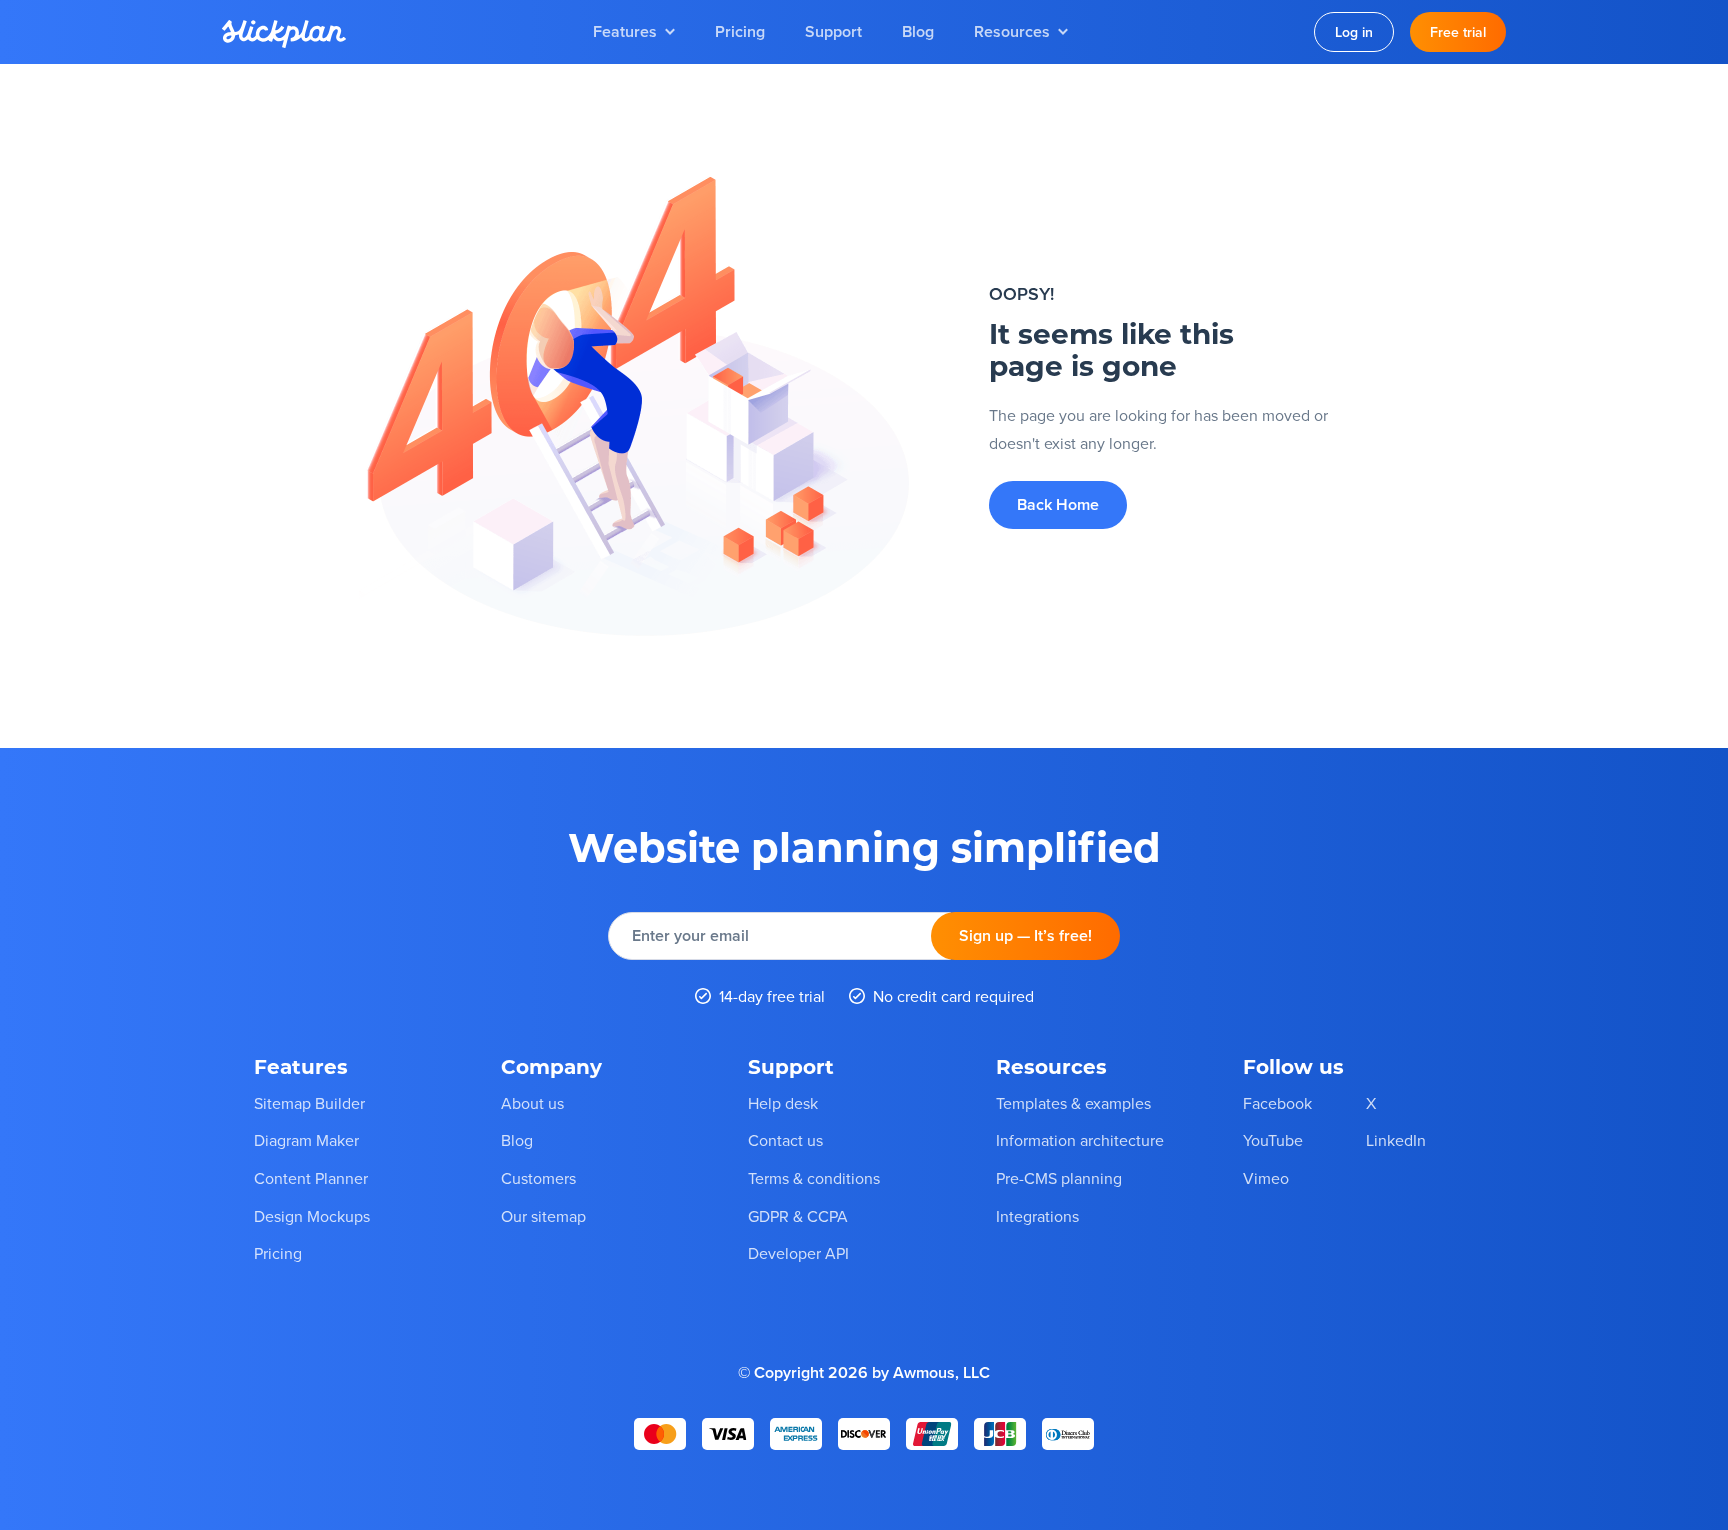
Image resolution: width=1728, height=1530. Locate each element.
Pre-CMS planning (1059, 1178)
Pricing (740, 31)
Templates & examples (1073, 1103)
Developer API (798, 1253)
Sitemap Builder (309, 1103)
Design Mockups (312, 1216)
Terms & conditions (814, 1178)
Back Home (1058, 504)
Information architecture (1080, 1140)
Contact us (785, 1140)
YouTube (1273, 1140)
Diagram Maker (306, 1140)
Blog (918, 31)
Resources (1012, 31)
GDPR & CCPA (798, 1216)
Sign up (1025, 935)
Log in (1354, 32)
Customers (538, 1178)
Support (833, 31)
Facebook (1277, 1103)
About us (532, 1103)
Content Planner (311, 1178)
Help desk (783, 1103)
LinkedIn (1396, 1140)
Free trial (1458, 32)
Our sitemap (543, 1216)
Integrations (1037, 1216)
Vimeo (1266, 1178)
